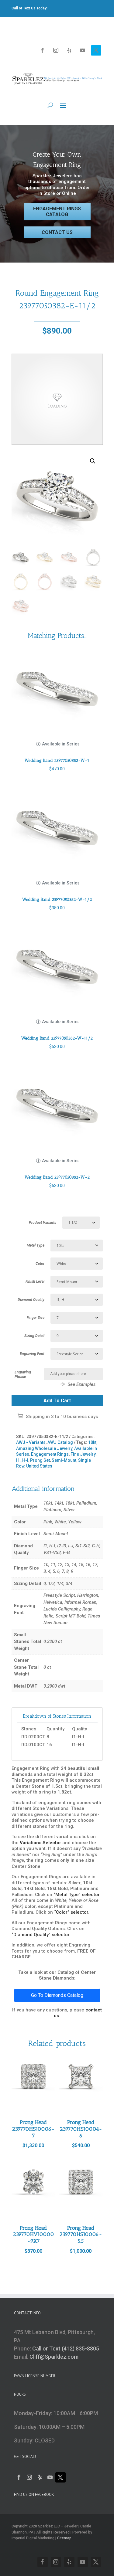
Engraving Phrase (23, 1375)
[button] (93, 461)
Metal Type (36, 1245)
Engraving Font (32, 1354)
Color (40, 1264)
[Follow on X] (96, 50)
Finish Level (35, 1281)
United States (39, 1466)
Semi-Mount (64, 1460)
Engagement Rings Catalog (57, 212)
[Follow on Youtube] (83, 50)
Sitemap (64, 2538)
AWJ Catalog (60, 1442)
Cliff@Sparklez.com (54, 2357)
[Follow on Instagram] (56, 50)
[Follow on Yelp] (69, 50)
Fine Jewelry (83, 1454)
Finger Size (36, 1318)
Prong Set (40, 1460)
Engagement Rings (50, 1454)
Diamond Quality (31, 1300)
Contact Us (57, 232)
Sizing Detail (34, 1336)
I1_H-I (22, 1460)
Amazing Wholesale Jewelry (44, 1448)
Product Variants (43, 1223)
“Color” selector (71, 1912)
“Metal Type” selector (76, 1895)
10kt (92, 1442)
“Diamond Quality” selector (40, 1935)
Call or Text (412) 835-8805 (66, 2349)
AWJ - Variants (31, 1442)
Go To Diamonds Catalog (57, 1995)
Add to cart (57, 1401)
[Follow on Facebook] (43, 50)
